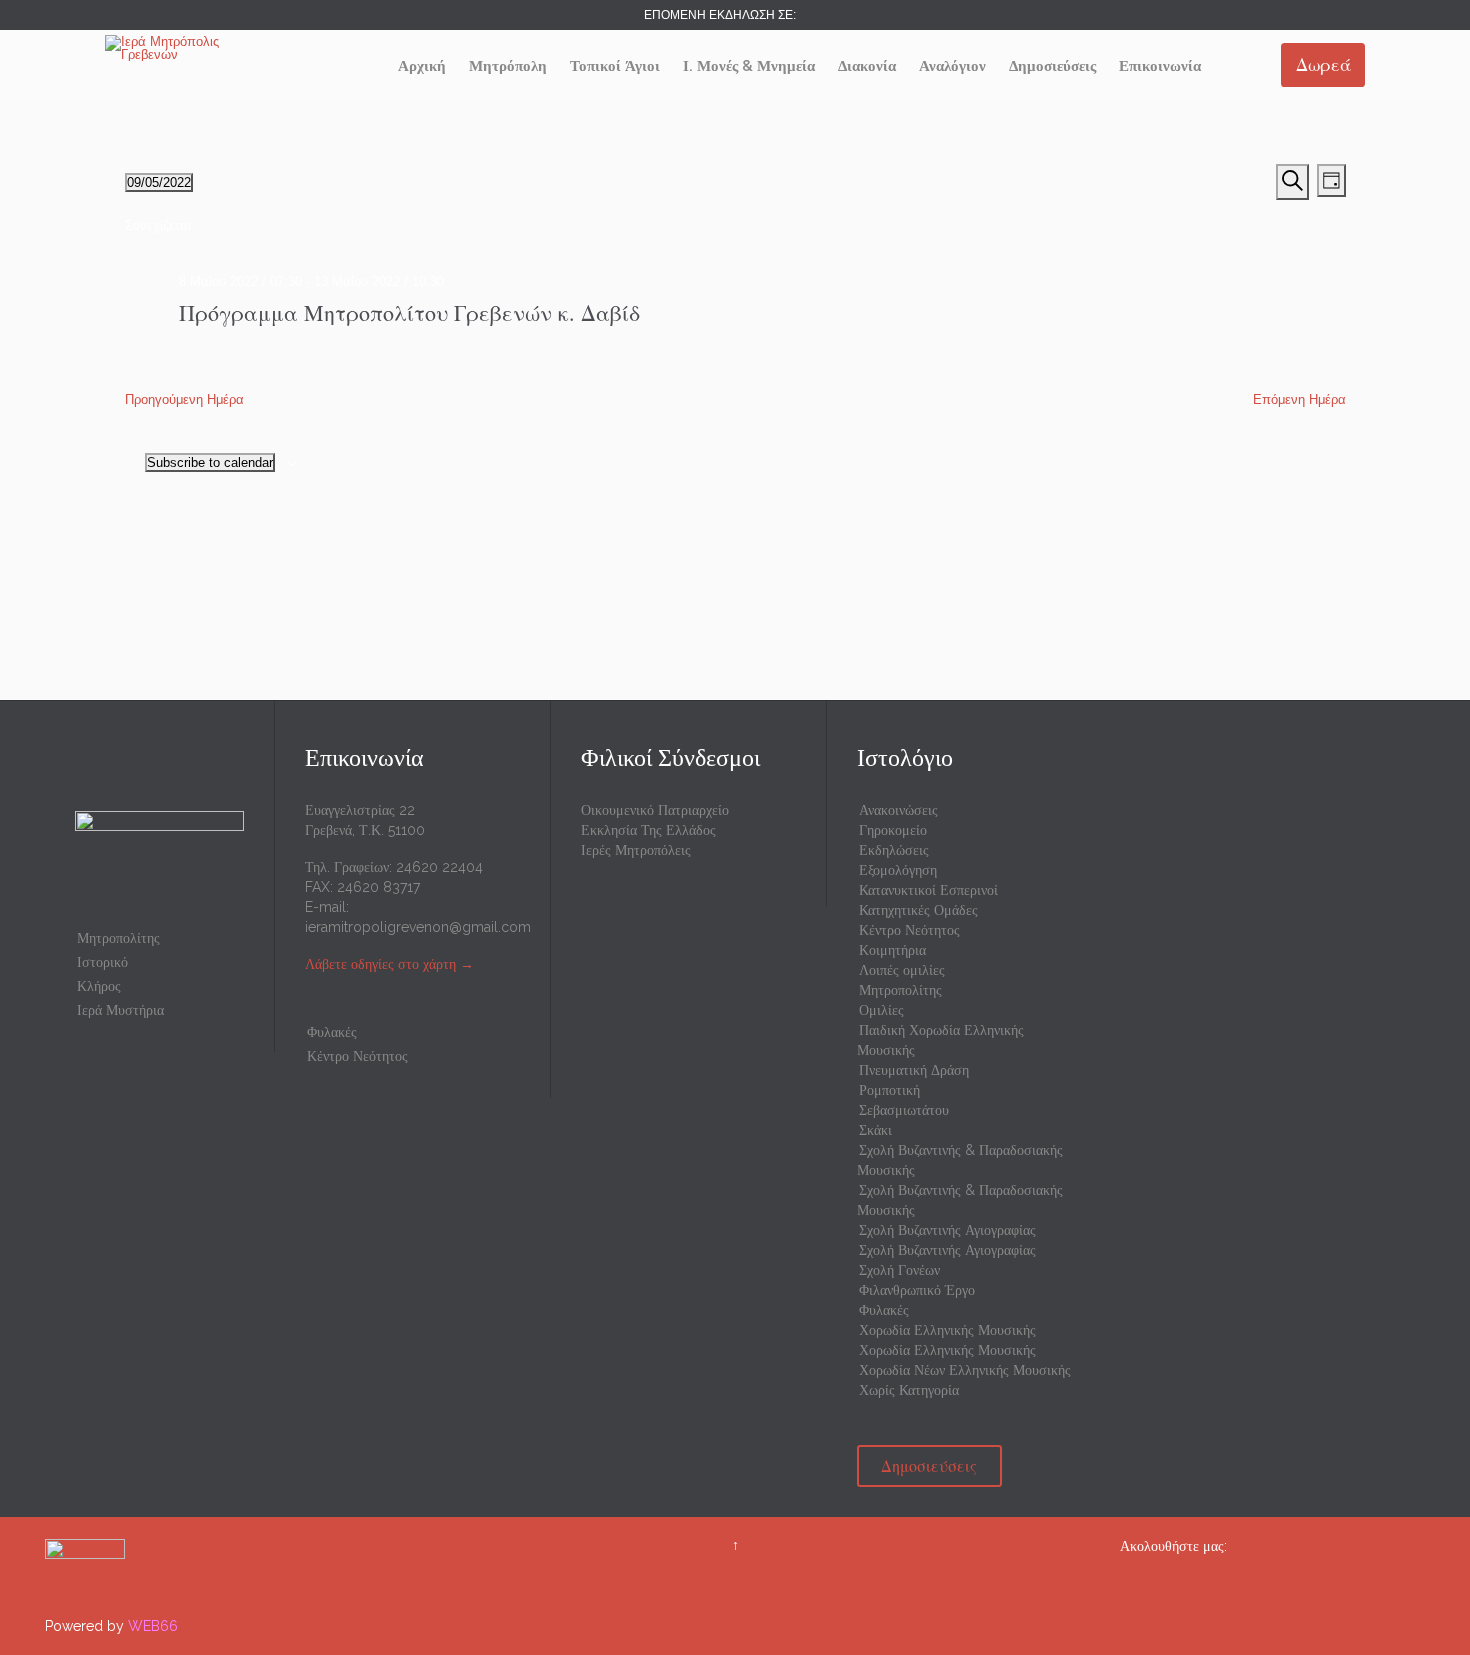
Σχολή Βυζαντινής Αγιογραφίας (947, 1230)
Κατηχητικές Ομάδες (918, 910)
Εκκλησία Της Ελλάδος (648, 830)
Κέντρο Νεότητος (357, 1056)
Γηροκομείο (893, 830)
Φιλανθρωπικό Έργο (917, 1290)
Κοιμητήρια (892, 950)
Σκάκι (875, 1130)
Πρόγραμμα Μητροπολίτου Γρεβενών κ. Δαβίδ (409, 312)
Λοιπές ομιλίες (902, 970)
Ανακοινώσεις (898, 810)
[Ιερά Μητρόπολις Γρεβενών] (180, 48)
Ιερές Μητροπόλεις (636, 850)
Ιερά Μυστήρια (120, 1010)
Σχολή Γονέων (899, 1270)
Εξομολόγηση (898, 870)
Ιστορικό (102, 962)
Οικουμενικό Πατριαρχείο (655, 810)
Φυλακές (332, 1032)
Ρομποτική (889, 1090)
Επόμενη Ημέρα (1299, 399)
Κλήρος (99, 986)
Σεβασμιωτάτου (904, 1110)
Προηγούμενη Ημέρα (184, 399)
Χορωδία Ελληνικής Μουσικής (947, 1330)
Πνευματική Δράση (914, 1070)
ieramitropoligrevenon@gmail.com (418, 927)
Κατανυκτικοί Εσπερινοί (928, 890)
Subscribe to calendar (210, 462)
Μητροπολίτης (118, 938)
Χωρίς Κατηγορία (909, 1390)
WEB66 (153, 1626)
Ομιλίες (881, 1010)
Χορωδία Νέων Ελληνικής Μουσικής (965, 1370)
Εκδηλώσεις (894, 850)
